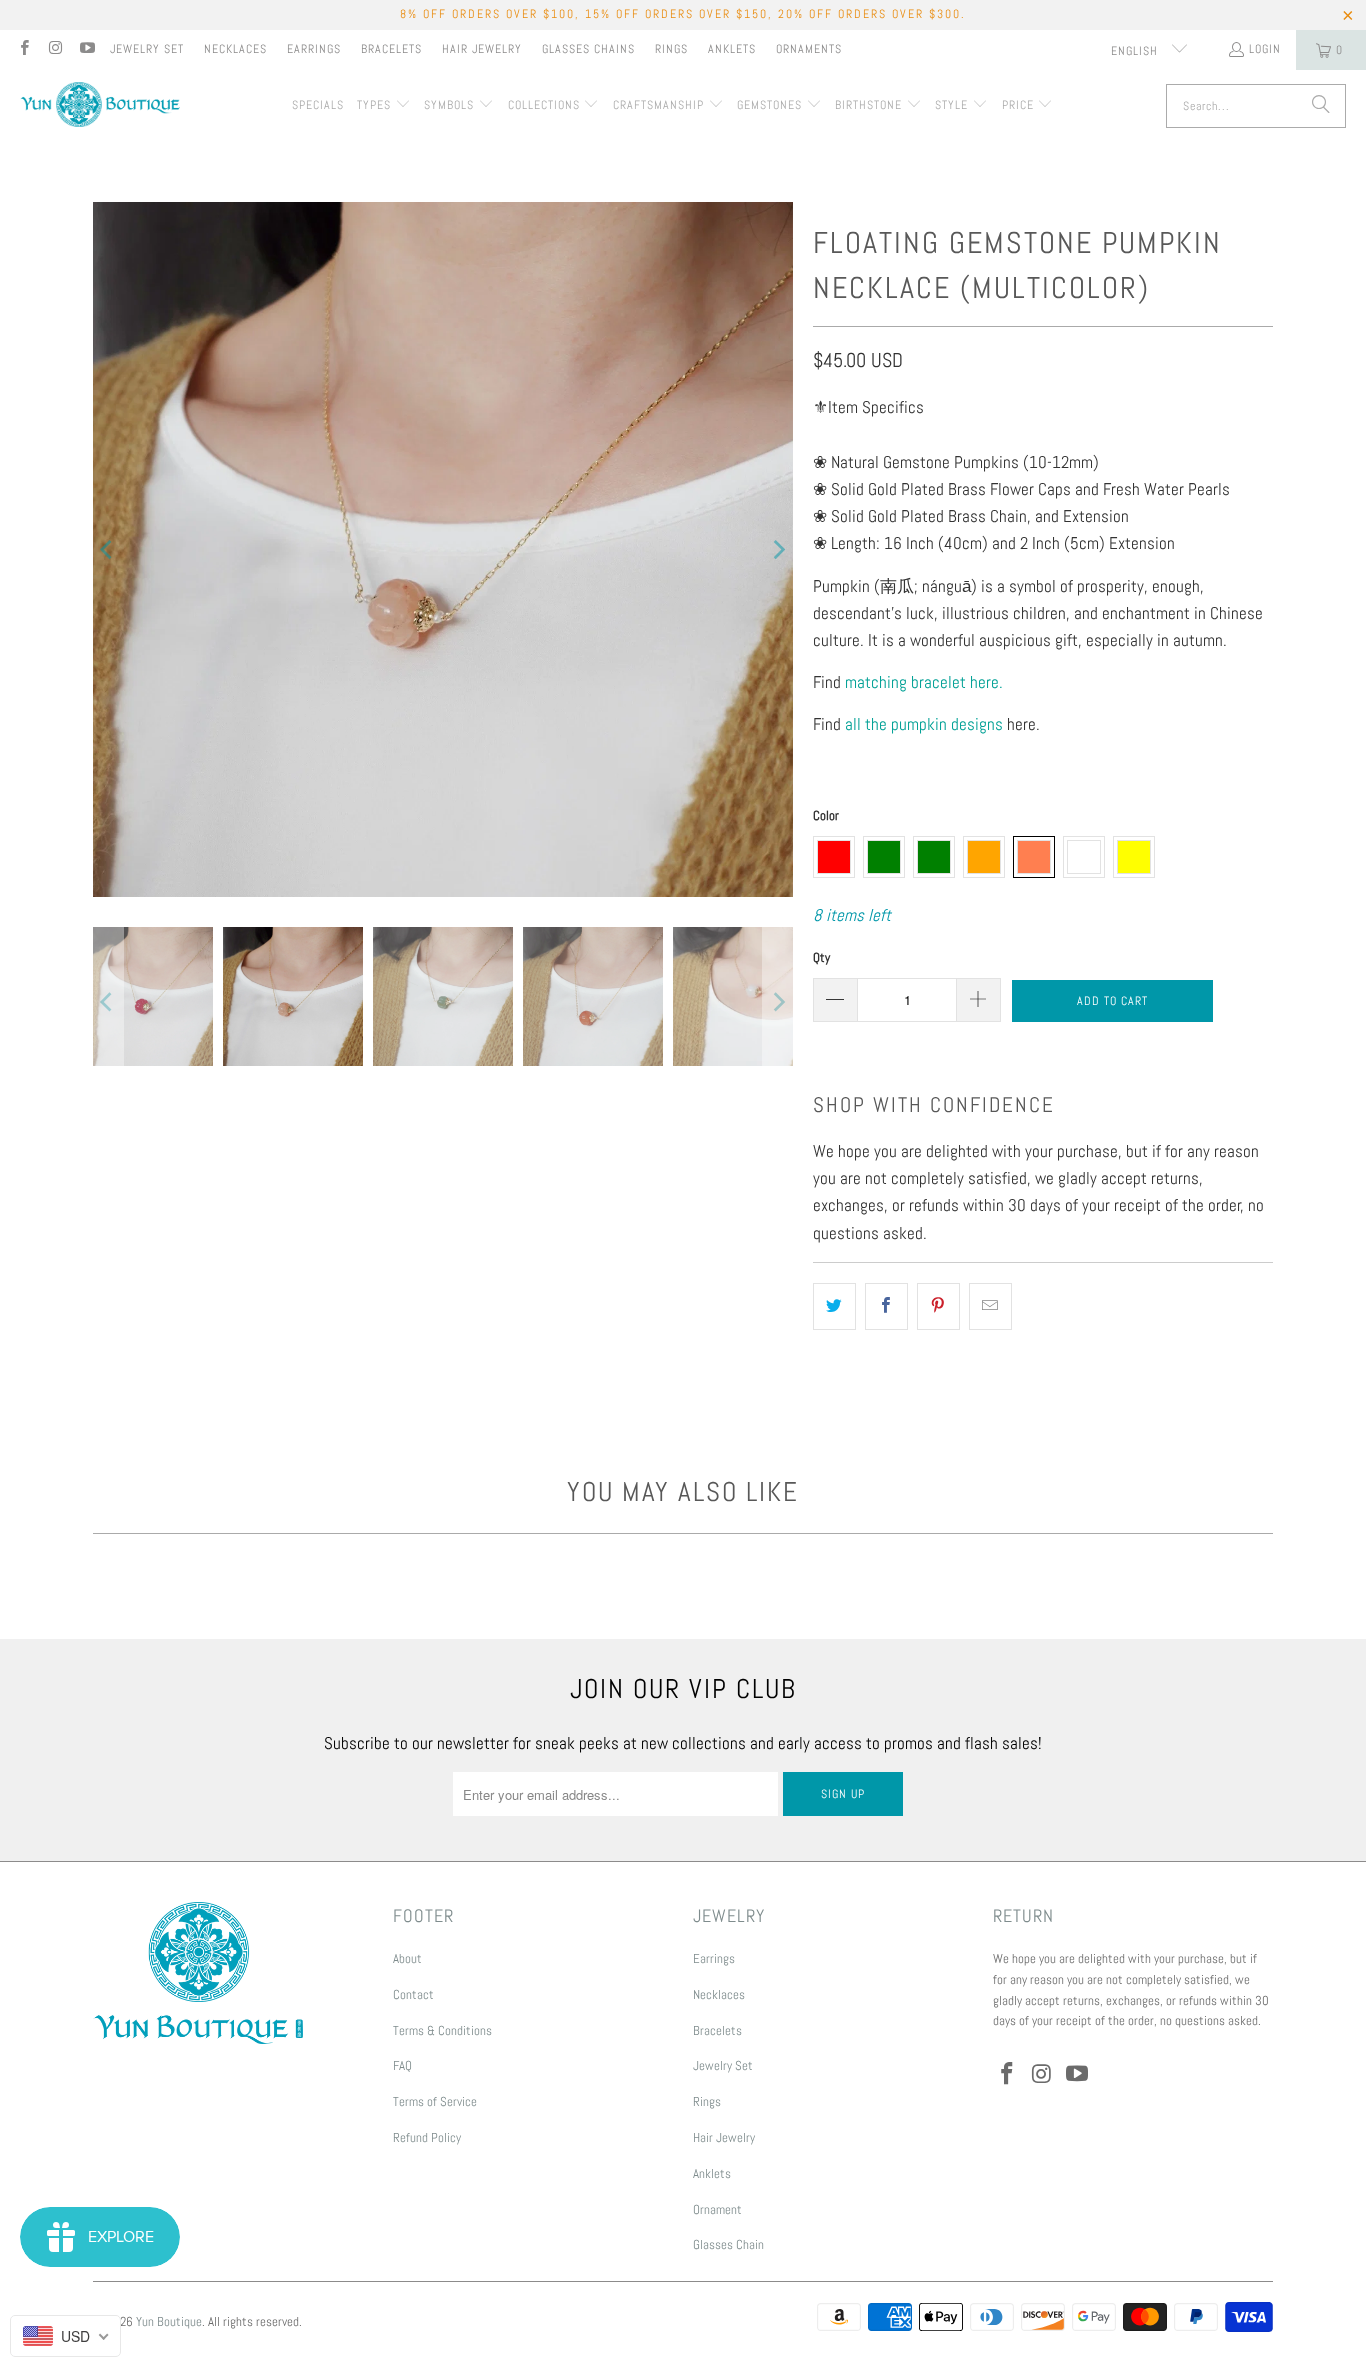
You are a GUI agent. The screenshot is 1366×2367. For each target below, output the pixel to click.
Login (1265, 49)
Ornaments (809, 49)
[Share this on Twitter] (834, 1306)
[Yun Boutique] (100, 106)
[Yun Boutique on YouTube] (86, 50)
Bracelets (391, 49)
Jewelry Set (147, 49)
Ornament (717, 2209)
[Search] (1321, 106)
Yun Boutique (169, 2321)
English (1136, 51)
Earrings (314, 49)
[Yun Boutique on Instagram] (54, 50)
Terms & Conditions (442, 2030)
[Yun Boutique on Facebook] (23, 50)
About (407, 1958)
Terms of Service (435, 2101)
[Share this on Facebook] (886, 1306)
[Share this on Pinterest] (938, 1306)
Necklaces (235, 49)
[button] (384, 106)
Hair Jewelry (482, 49)
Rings (671, 49)
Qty (821, 957)
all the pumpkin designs (924, 724)
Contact (413, 1994)
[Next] (778, 549)
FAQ (402, 2065)
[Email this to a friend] (990, 1306)
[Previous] (108, 549)
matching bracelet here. (924, 682)
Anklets (732, 49)
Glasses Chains (588, 49)
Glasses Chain (728, 2244)
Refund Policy (427, 2137)
